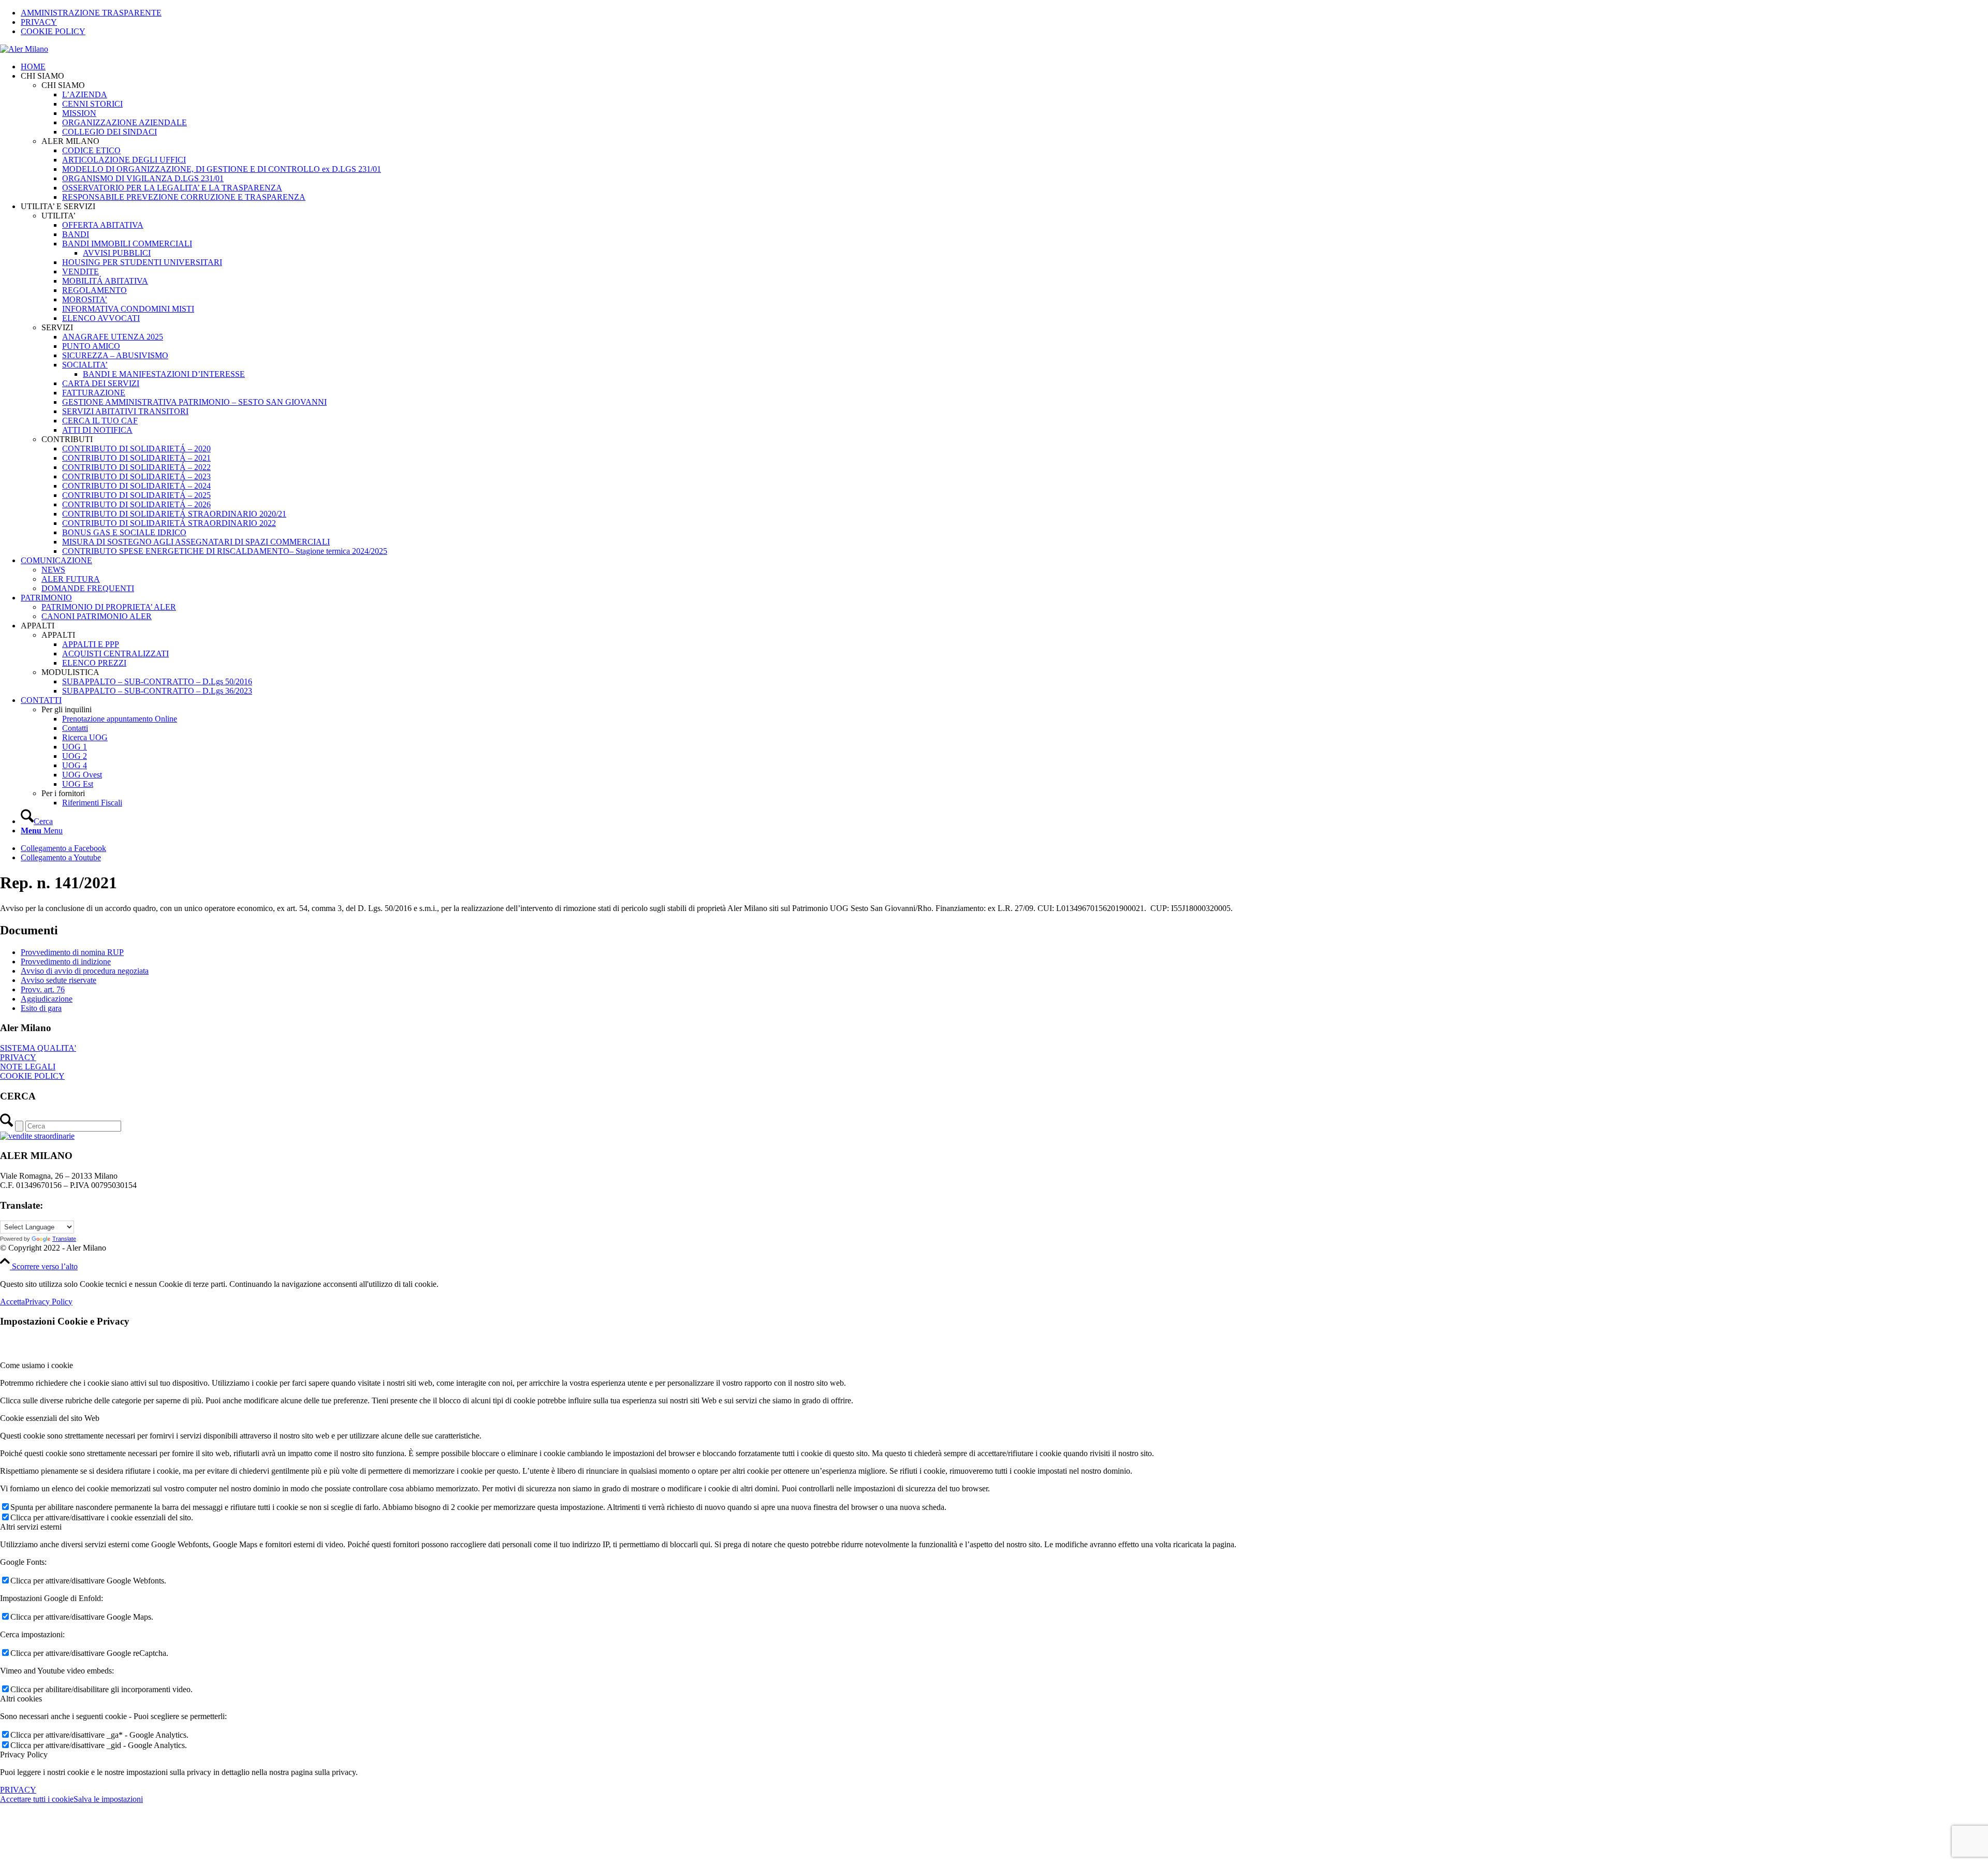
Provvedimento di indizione (66, 962)
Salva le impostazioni (108, 1799)
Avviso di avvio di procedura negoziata (85, 971)
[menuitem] (1004, 13)
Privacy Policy (49, 1302)
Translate (64, 1239)
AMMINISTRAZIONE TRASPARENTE (91, 13)
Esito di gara (41, 1008)
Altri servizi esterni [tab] (31, 1527)
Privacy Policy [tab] (24, 1755)
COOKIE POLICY (53, 31)
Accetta (12, 1302)
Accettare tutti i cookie (37, 1799)
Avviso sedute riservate (59, 980)
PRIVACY (39, 22)
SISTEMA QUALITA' (38, 1048)
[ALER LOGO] (24, 49)
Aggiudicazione (47, 999)
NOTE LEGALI (28, 1067)
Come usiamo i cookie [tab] (36, 1365)
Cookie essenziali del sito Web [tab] (50, 1418)
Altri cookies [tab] (21, 1699)
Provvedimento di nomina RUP (72, 952)
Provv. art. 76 (43, 989)
